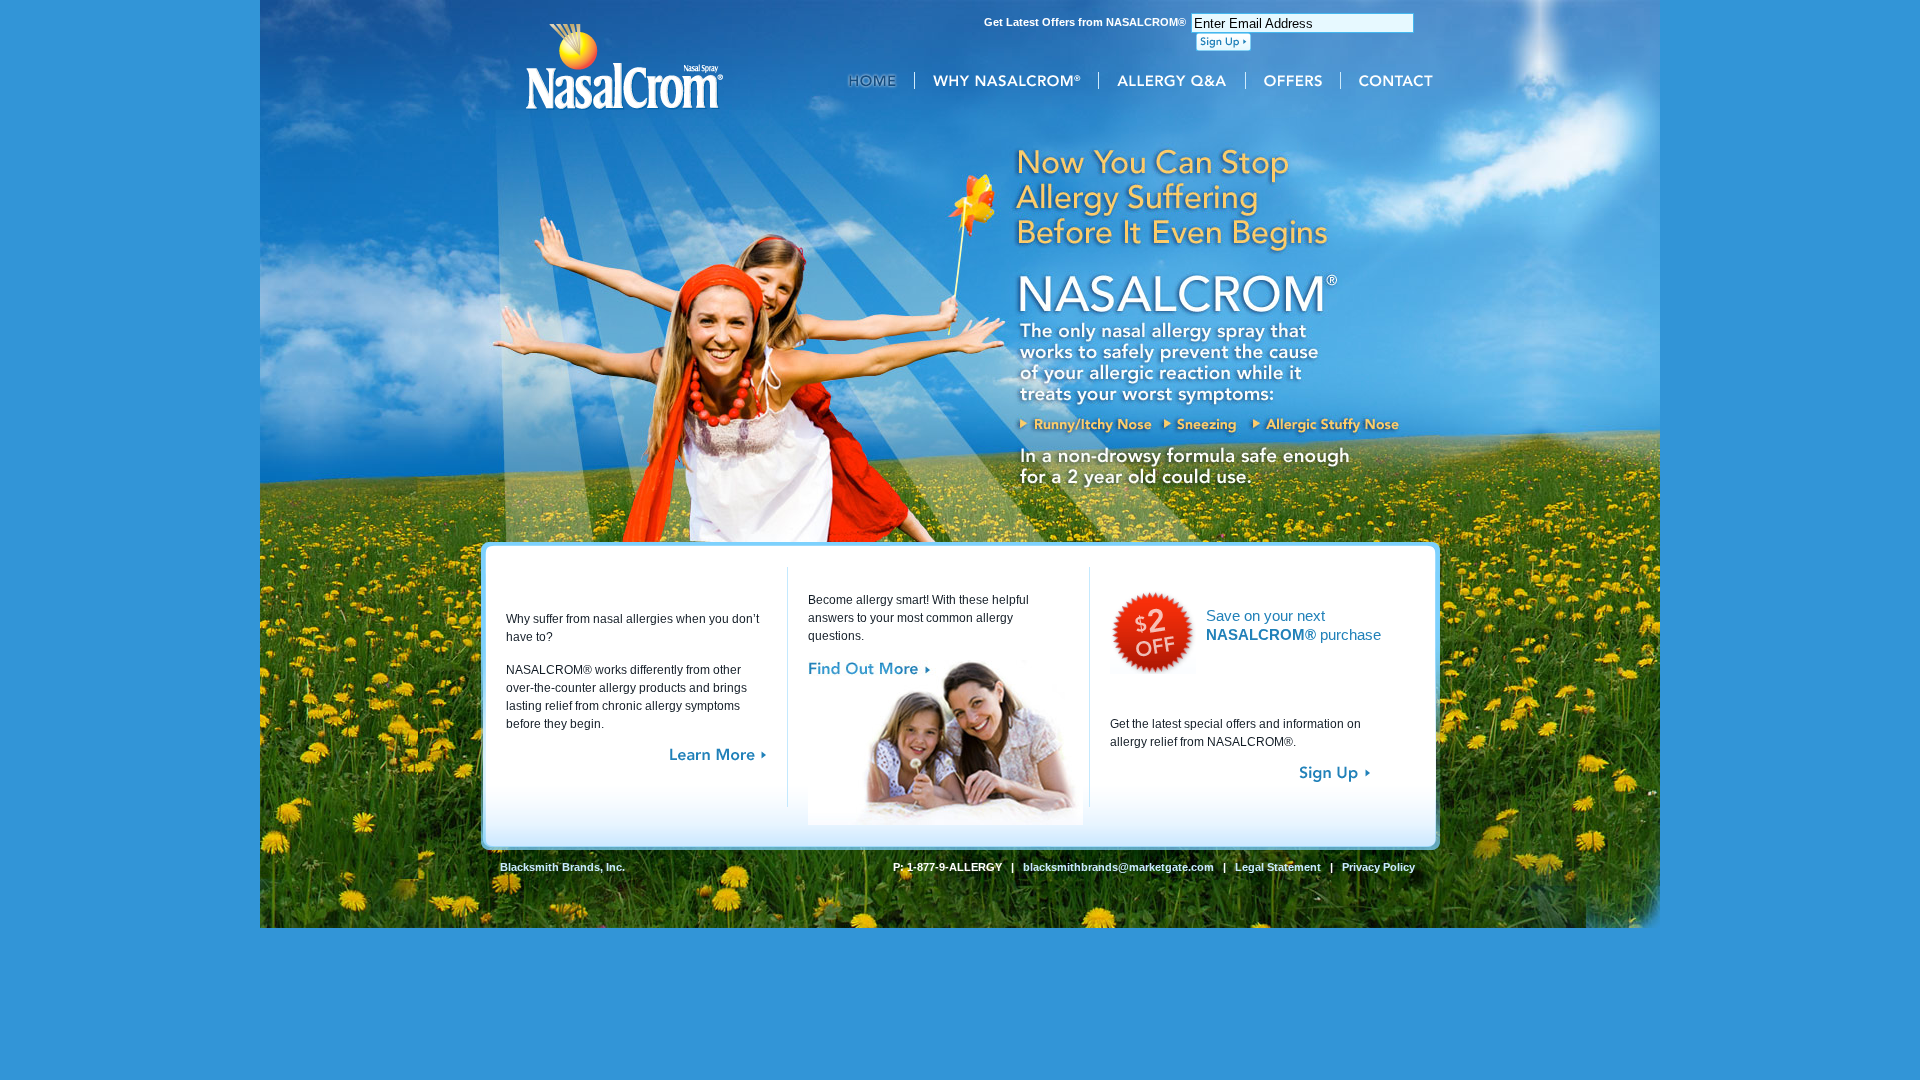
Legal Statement (1278, 867)
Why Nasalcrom (1014, 80)
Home (880, 80)
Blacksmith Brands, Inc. (562, 867)
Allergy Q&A (1180, 80)
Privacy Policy (1378, 867)
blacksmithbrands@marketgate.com (1118, 867)
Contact (1398, 80)
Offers (1301, 80)
